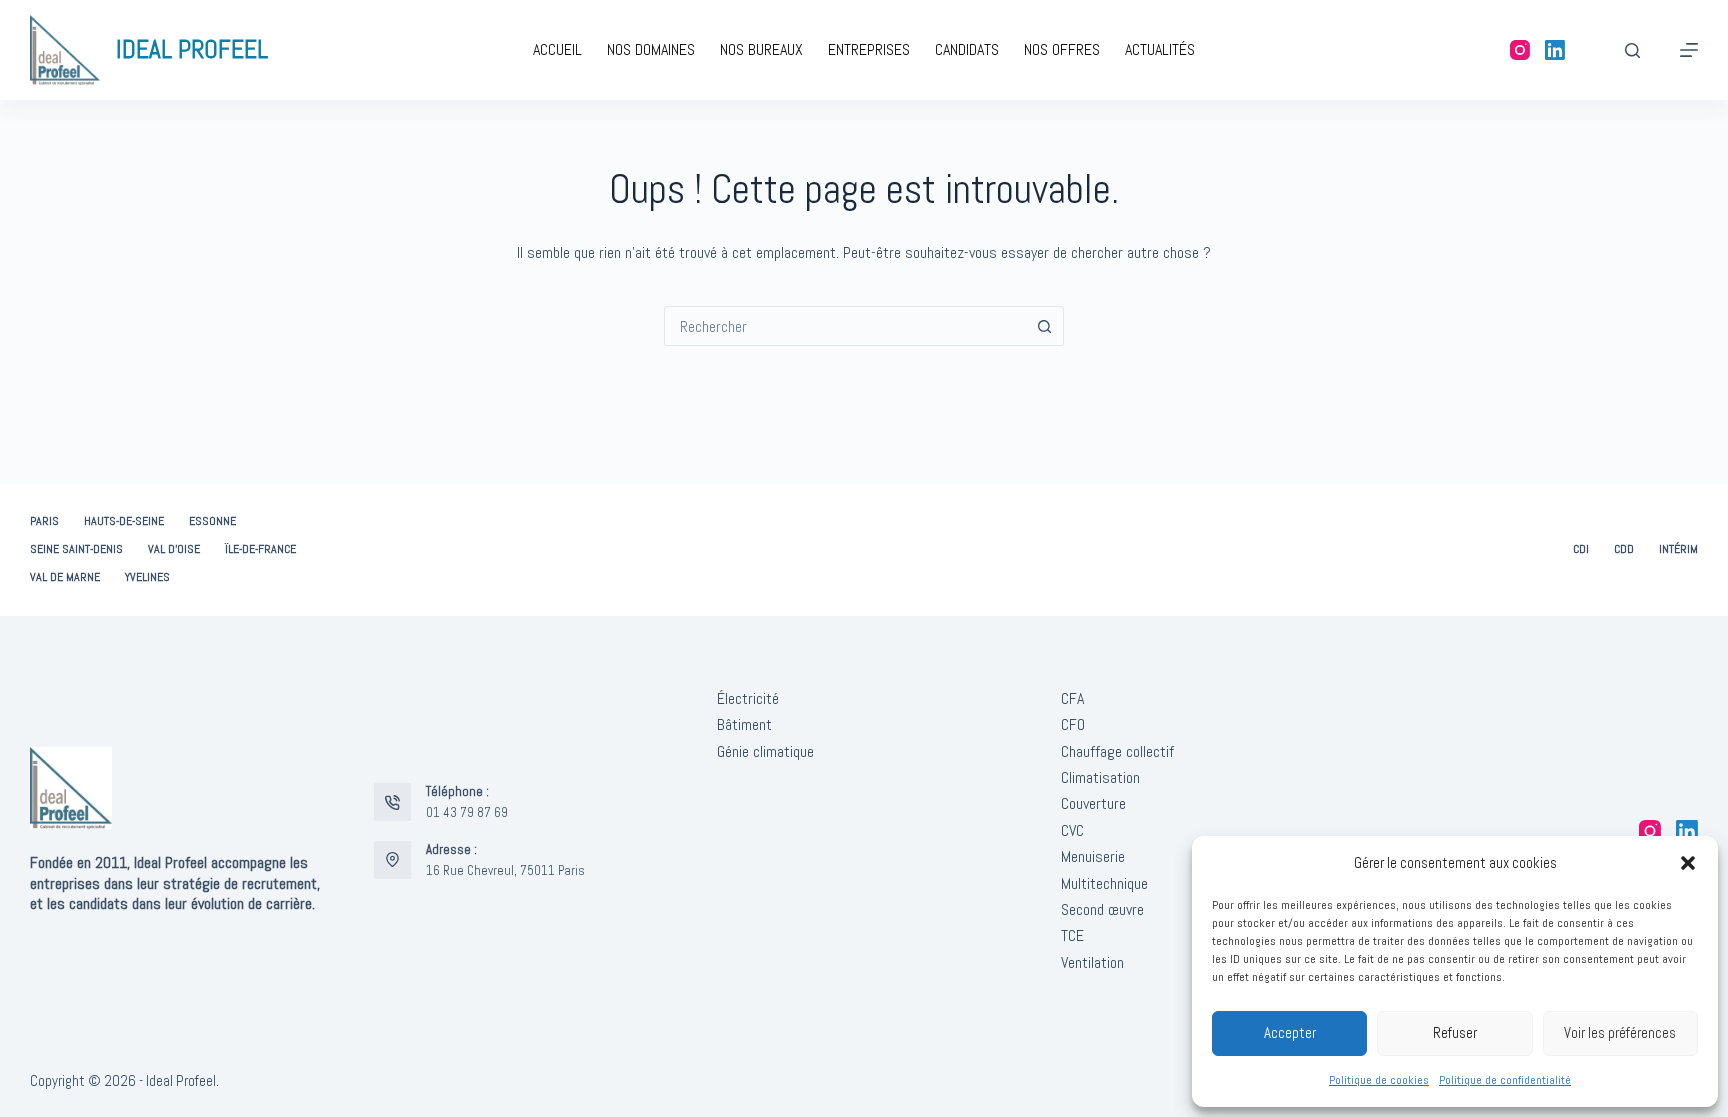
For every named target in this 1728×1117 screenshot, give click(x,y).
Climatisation (1100, 777)
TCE (1072, 935)
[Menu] (1689, 50)
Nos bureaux (761, 49)
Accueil (557, 49)
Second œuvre (1102, 909)
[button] (1688, 863)
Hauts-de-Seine (124, 521)
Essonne (212, 521)
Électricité (748, 698)
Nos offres (1062, 49)
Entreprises (869, 49)
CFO (1073, 724)
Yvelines (147, 577)
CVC (1072, 830)
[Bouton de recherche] (1044, 326)
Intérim (1678, 549)
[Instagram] (1520, 50)
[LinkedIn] (1555, 50)
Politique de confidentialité (1505, 1080)
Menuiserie (1093, 856)
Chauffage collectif (1117, 751)
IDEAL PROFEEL (192, 49)
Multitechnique (1104, 883)
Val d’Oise (174, 549)
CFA (1072, 698)
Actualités (1160, 49)
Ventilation (1092, 962)
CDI (1581, 549)
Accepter (1290, 1032)
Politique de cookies (1379, 1080)
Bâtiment (744, 724)
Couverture (1093, 803)
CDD (1624, 549)
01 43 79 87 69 (467, 812)
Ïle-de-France (260, 549)
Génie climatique (765, 751)
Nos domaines (651, 49)
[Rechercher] (1632, 50)
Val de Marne (65, 577)
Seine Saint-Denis (76, 549)
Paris (44, 521)
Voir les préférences (1620, 1032)
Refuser (1455, 1032)
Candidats (967, 49)
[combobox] (845, 326)
